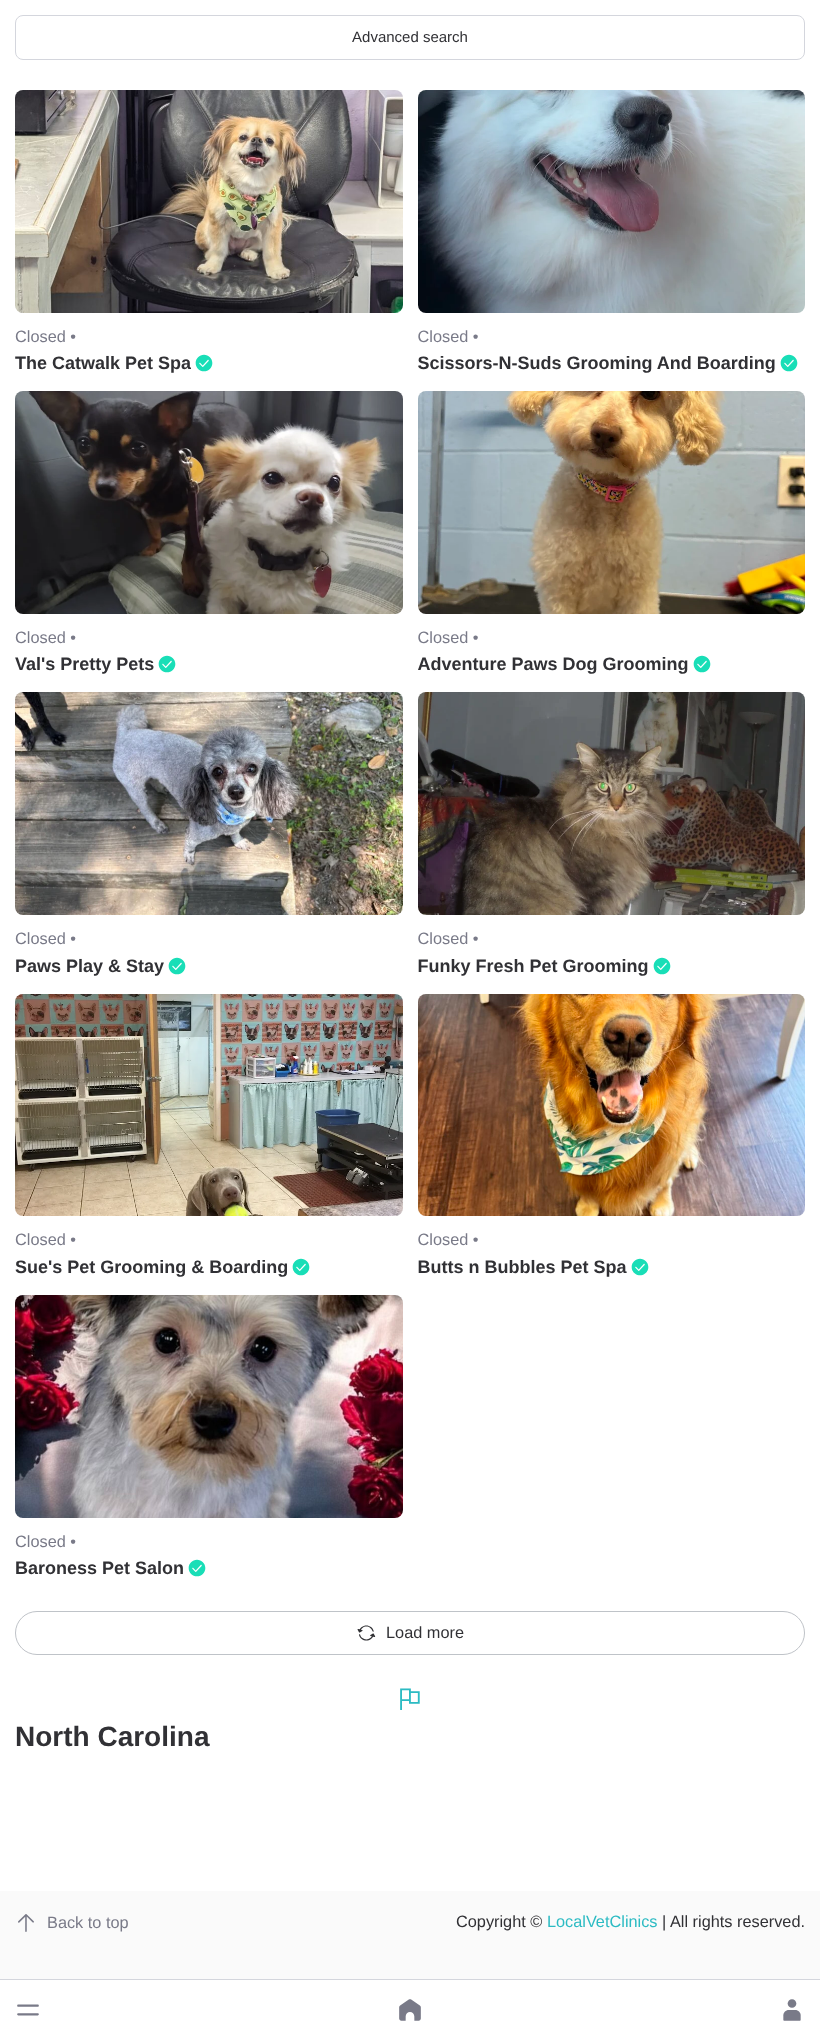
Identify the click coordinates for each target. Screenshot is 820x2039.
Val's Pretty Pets (84, 664)
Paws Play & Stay (89, 966)
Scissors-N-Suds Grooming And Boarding (597, 363)
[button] (28, 2010)
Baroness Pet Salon (99, 1568)
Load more (425, 1633)
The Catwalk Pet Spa (103, 363)
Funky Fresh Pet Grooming (533, 966)
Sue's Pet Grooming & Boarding (151, 1267)
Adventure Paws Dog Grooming (553, 664)
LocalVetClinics (602, 1922)
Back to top (88, 1923)
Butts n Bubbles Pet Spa (522, 1267)
